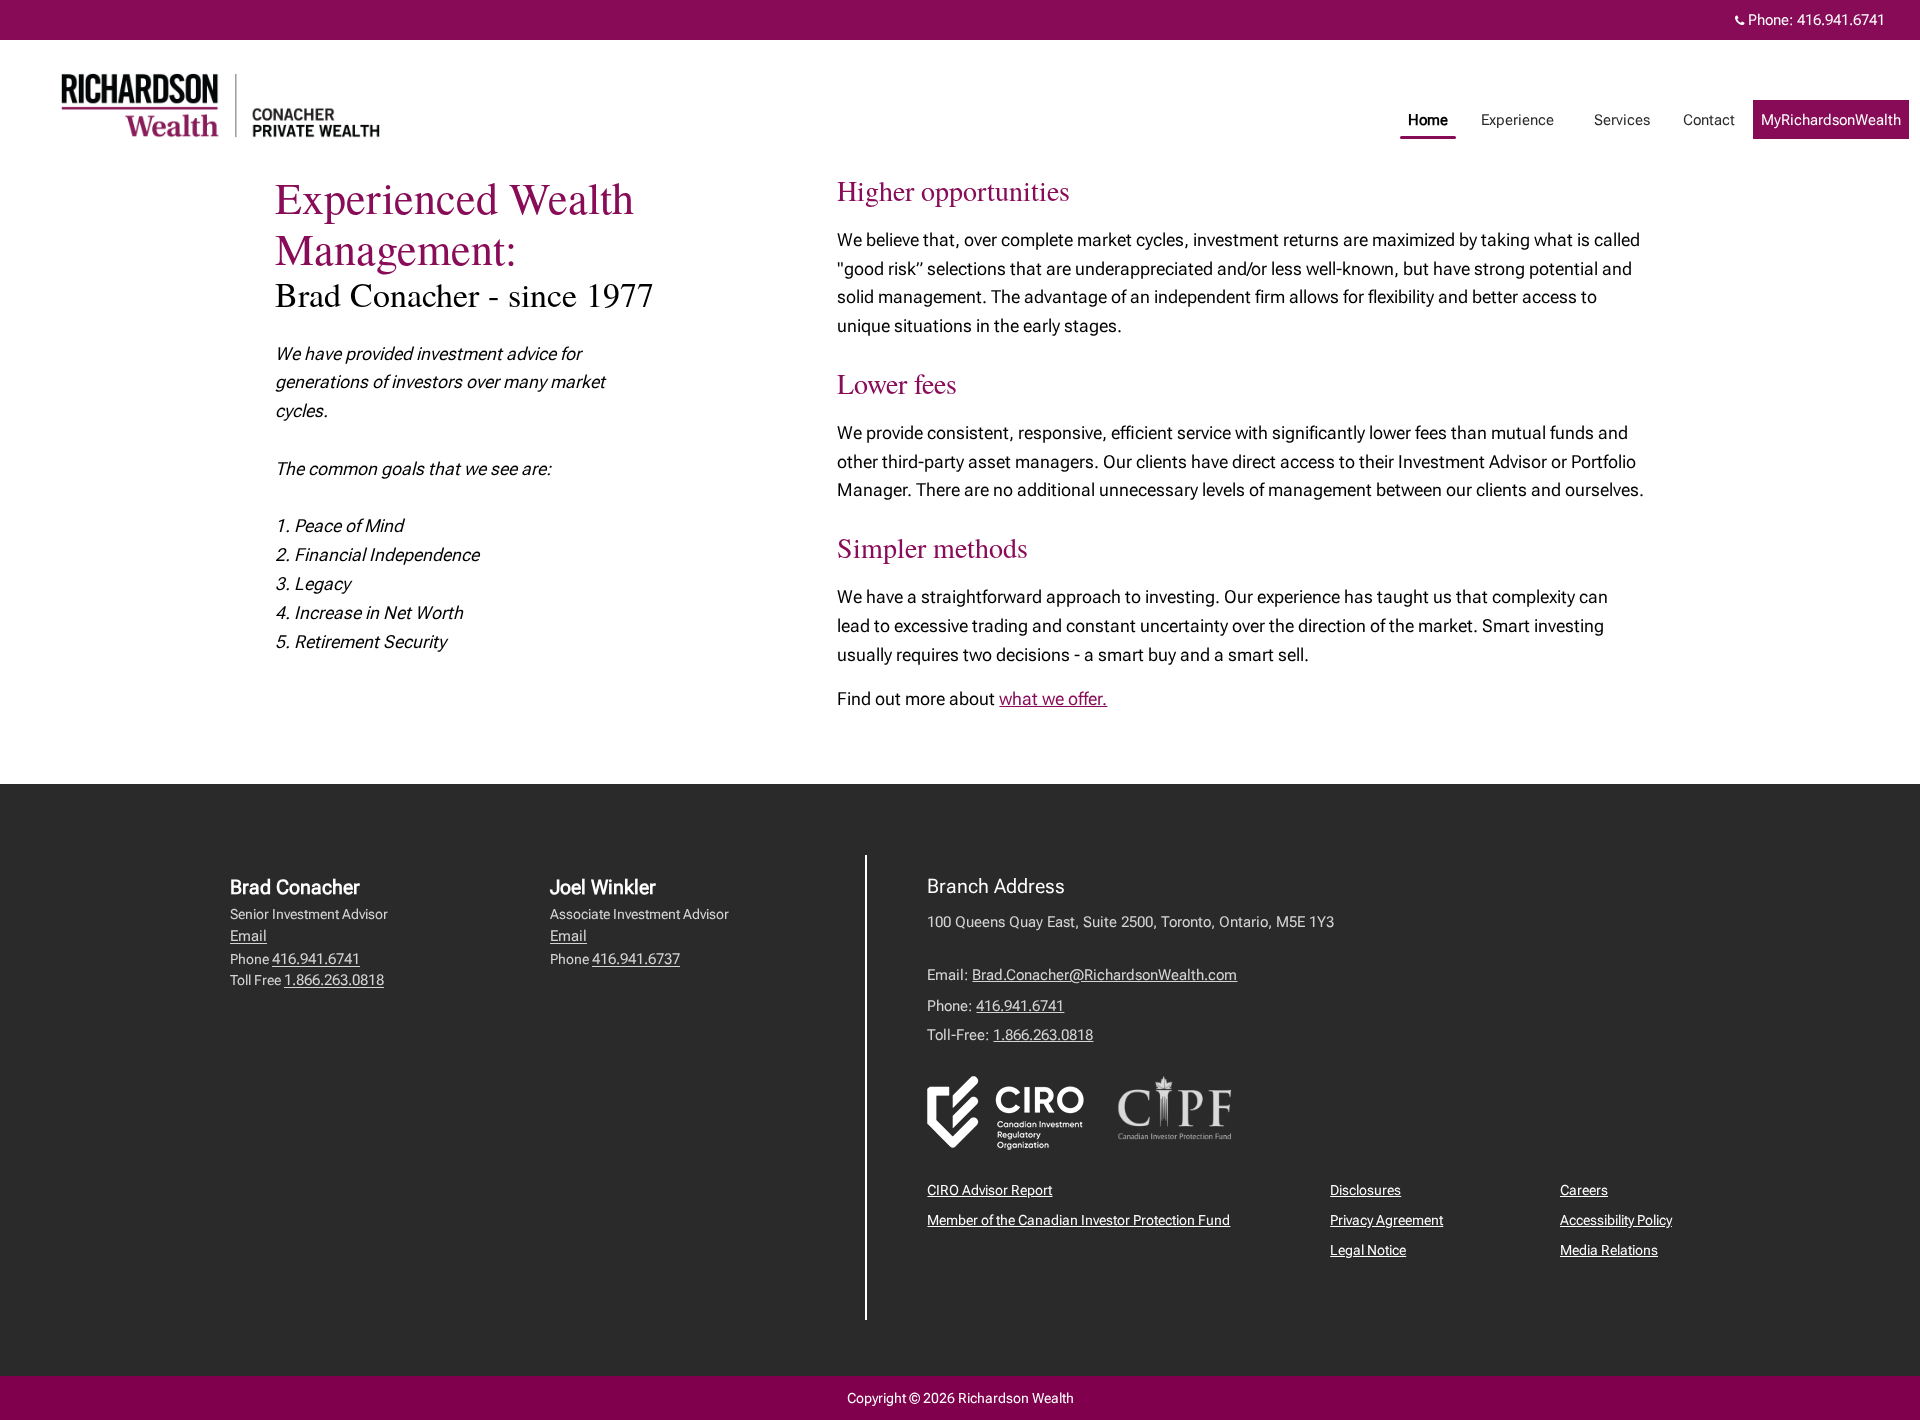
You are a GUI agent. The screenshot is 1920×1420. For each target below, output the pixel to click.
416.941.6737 (636, 959)
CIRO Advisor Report (989, 1190)
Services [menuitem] (1622, 120)
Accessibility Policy (1616, 1220)
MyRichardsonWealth (1831, 120)
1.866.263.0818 (334, 980)
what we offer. (1053, 698)
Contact (1709, 120)
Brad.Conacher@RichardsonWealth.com (1104, 975)
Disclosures (1365, 1190)
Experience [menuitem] (1517, 120)
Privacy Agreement (1386, 1220)
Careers (1584, 1190)
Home (1428, 120)
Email (248, 936)
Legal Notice (1368, 1250)
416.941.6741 (1841, 20)
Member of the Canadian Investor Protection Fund (1078, 1220)
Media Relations (1609, 1250)
